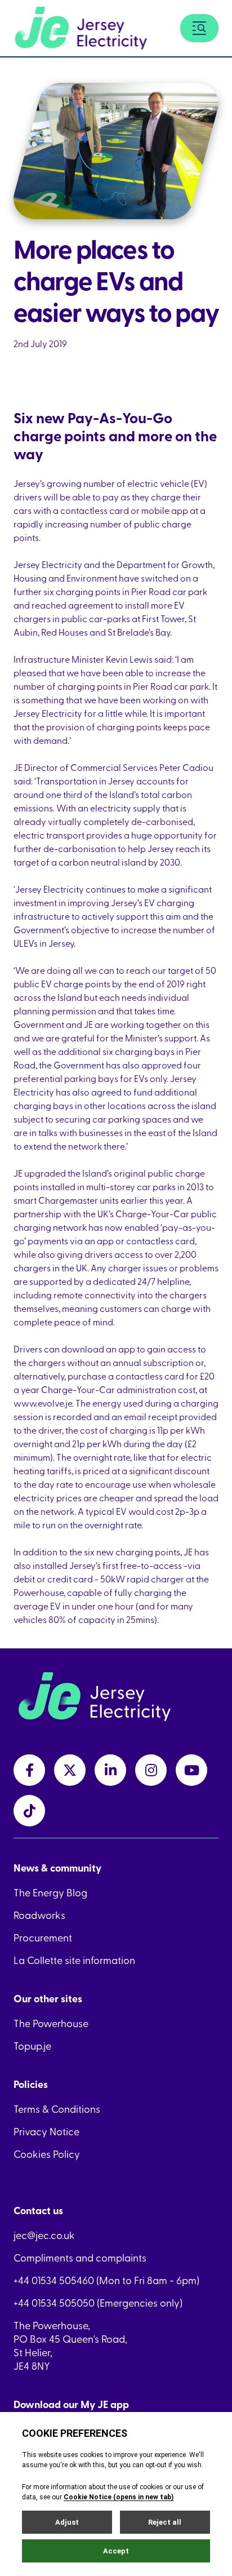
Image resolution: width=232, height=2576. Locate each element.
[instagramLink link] (151, 1770)
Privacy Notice (46, 2131)
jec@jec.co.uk (44, 2235)
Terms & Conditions (57, 2109)
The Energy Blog (50, 1892)
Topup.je (32, 2046)
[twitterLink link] (70, 1770)
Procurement (43, 1937)
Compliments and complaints (80, 2258)
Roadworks (39, 1915)
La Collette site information (74, 1960)
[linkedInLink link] (110, 1770)
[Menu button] (199, 28)
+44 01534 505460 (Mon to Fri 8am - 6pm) (106, 2280)
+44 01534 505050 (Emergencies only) (98, 2303)
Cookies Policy (47, 2154)
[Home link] (81, 28)
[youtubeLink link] (191, 1770)
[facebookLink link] (29, 1770)
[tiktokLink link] (29, 1811)
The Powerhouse (51, 2023)
